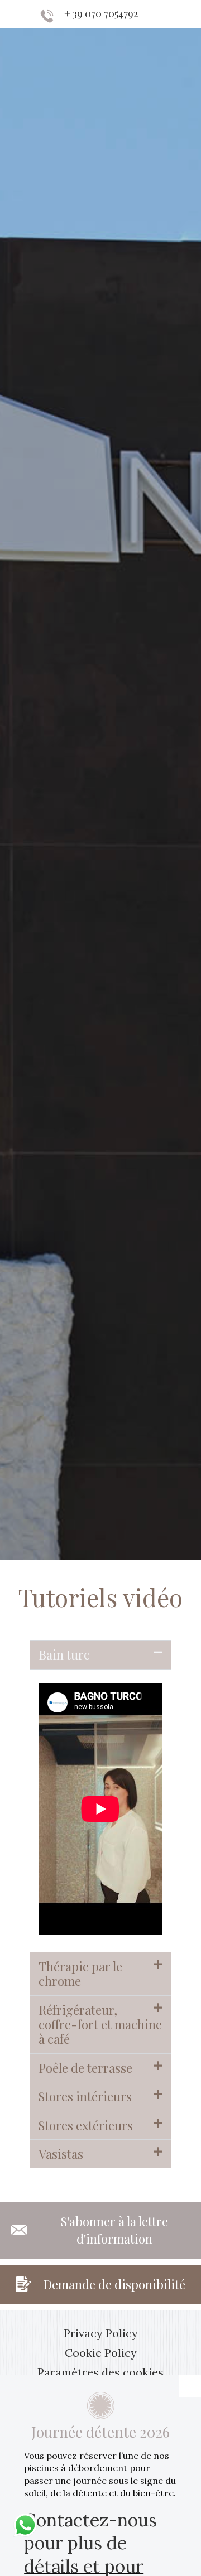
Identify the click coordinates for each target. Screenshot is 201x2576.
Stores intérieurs (85, 2096)
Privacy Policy (101, 2333)
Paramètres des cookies (100, 2372)
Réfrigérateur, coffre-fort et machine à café (100, 2025)
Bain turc (64, 1654)
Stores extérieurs (86, 2125)
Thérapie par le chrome (80, 1974)
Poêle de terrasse (85, 2068)
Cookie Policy (101, 2353)
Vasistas (61, 2154)
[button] (100, 1654)
